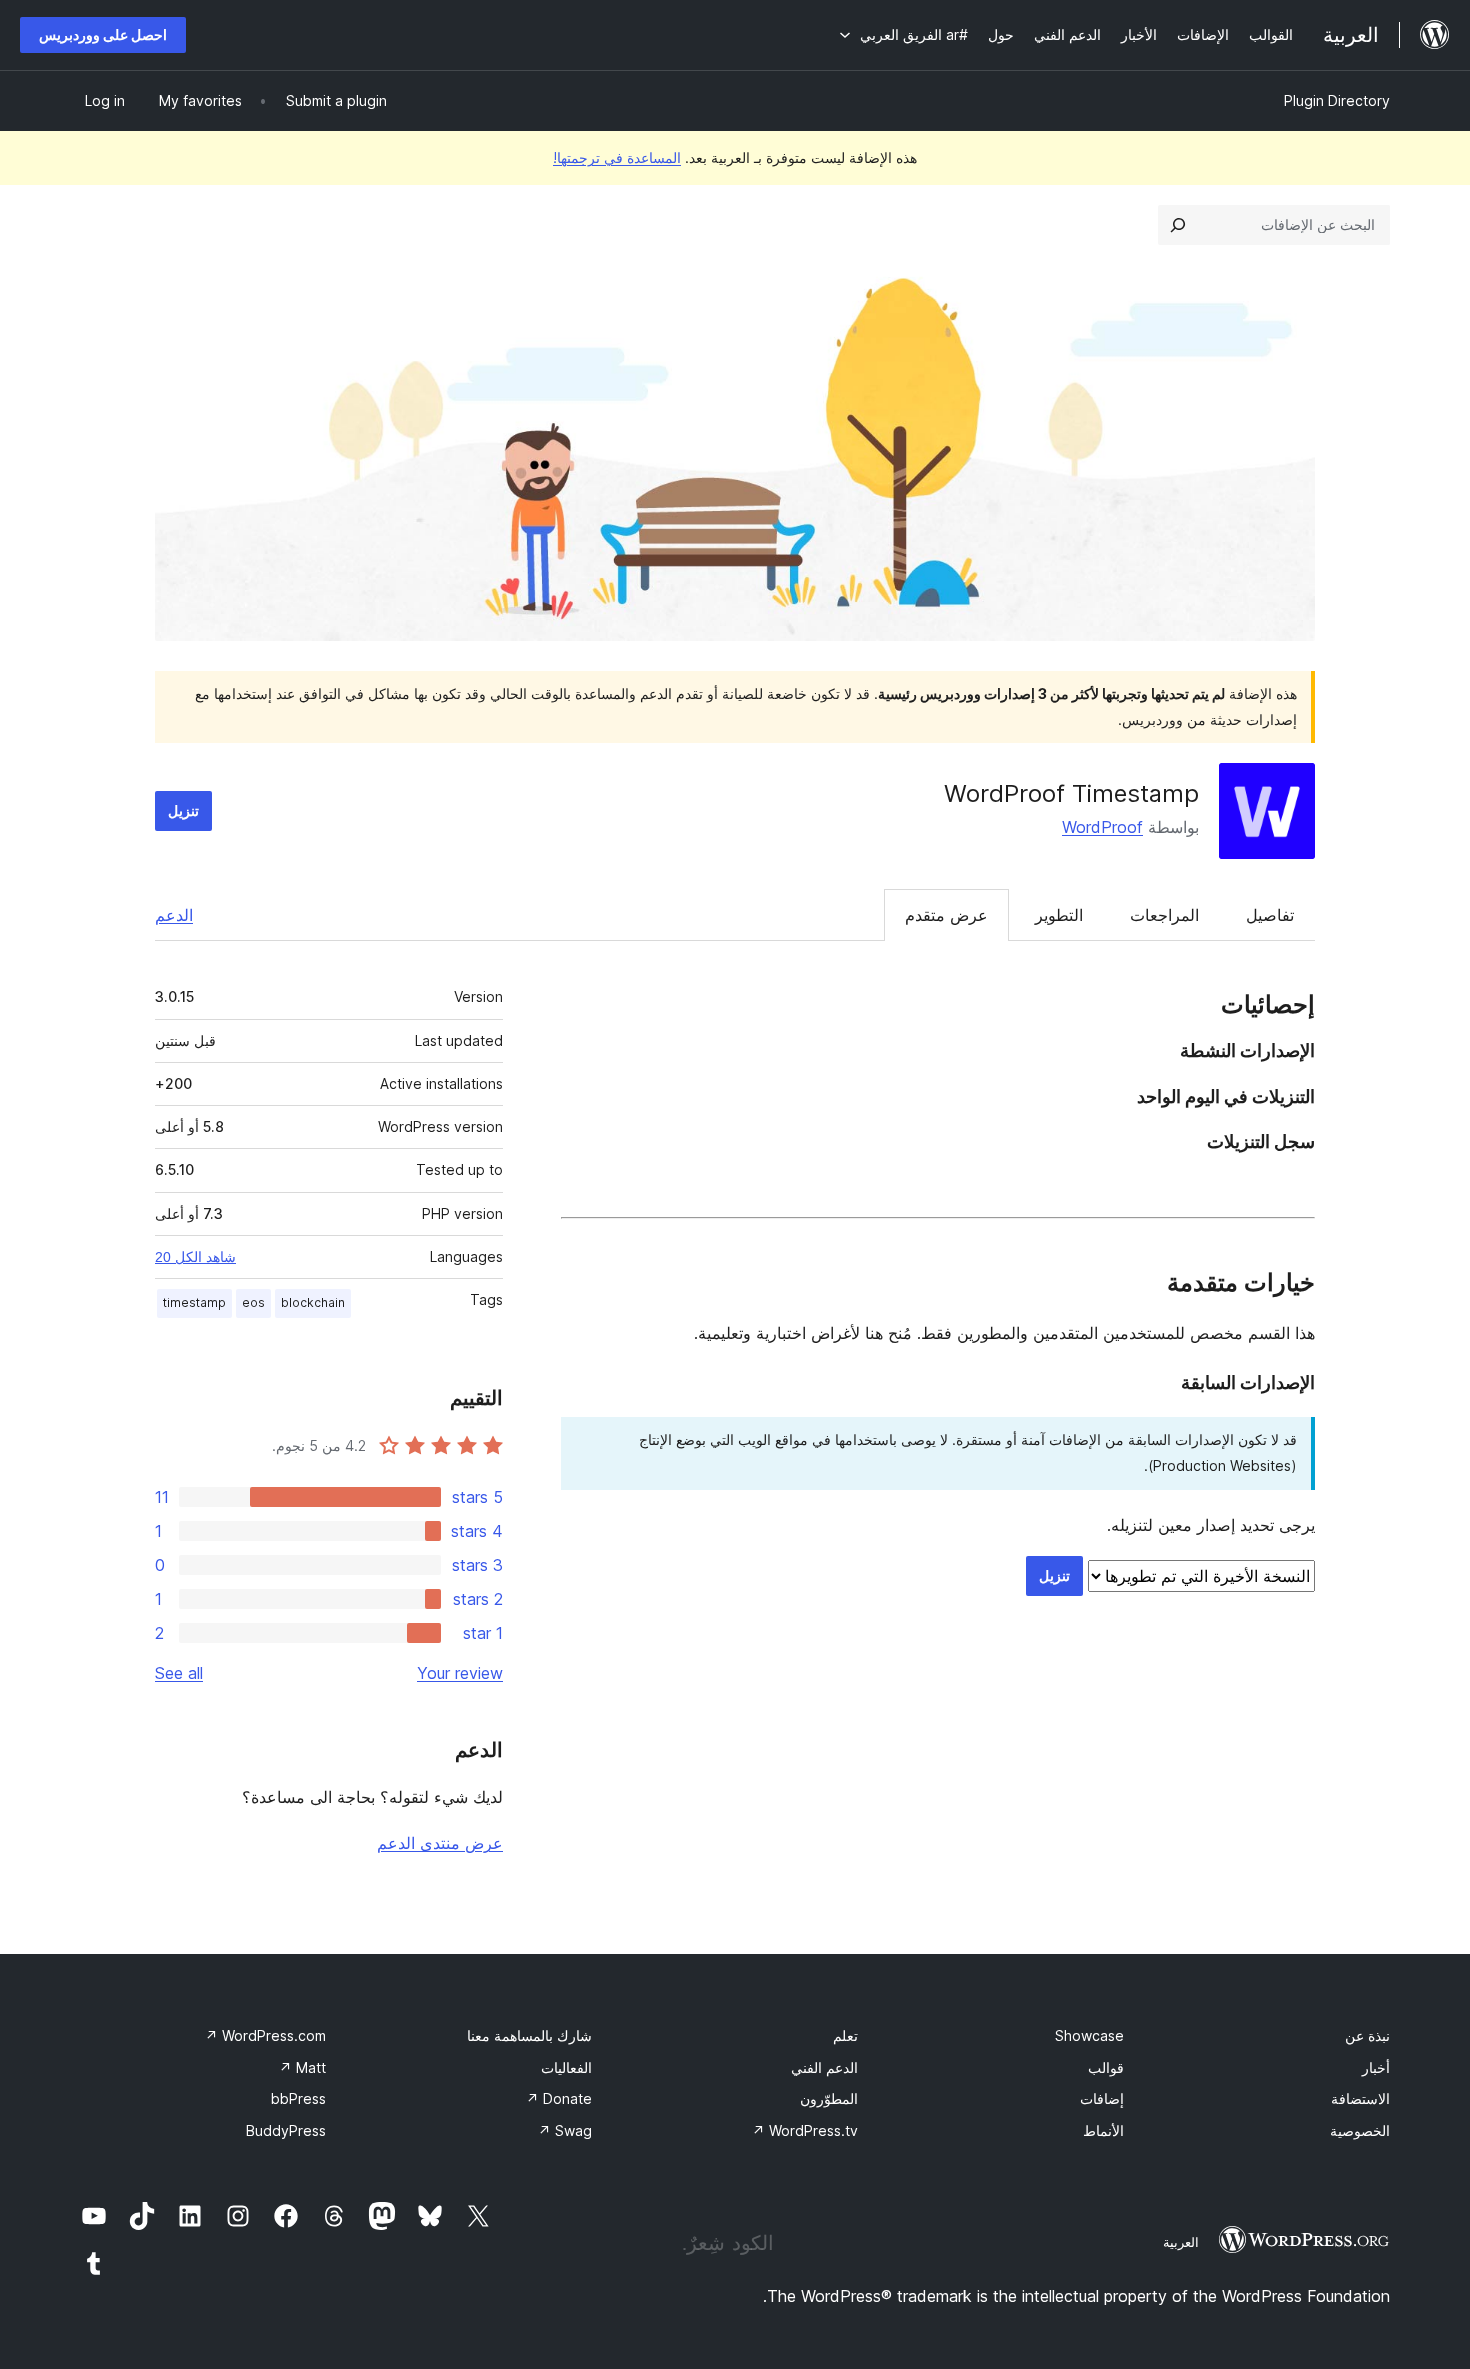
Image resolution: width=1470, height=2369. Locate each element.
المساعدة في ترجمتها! (617, 157)
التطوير (1059, 915)
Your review (460, 1673)
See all (179, 1673)
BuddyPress (286, 2130)
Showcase (1089, 2035)
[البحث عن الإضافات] (1178, 225)
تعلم (845, 2035)
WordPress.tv (805, 2130)
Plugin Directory (1337, 100)
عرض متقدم (946, 915)
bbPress (298, 2098)
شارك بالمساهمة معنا (529, 2035)
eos (253, 1302)
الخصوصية (1360, 2130)
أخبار (1376, 2067)
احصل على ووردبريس (103, 34)
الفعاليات (566, 2067)
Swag (565, 2130)
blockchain (313, 1302)
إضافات (1102, 2098)
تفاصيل (1270, 915)
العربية (1181, 2242)
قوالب (1106, 2067)
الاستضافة (1360, 2098)
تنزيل (183, 810)
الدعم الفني (824, 2067)
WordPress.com (265, 2035)
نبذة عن (1367, 2035)
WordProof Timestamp (1071, 793)
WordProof (1102, 827)
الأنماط (1103, 2130)
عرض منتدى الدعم (440, 1843)
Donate (559, 2098)
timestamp (194, 1302)
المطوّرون (829, 2098)
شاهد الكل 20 (195, 1257)
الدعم (174, 915)
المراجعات (1164, 915)
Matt (302, 2067)
